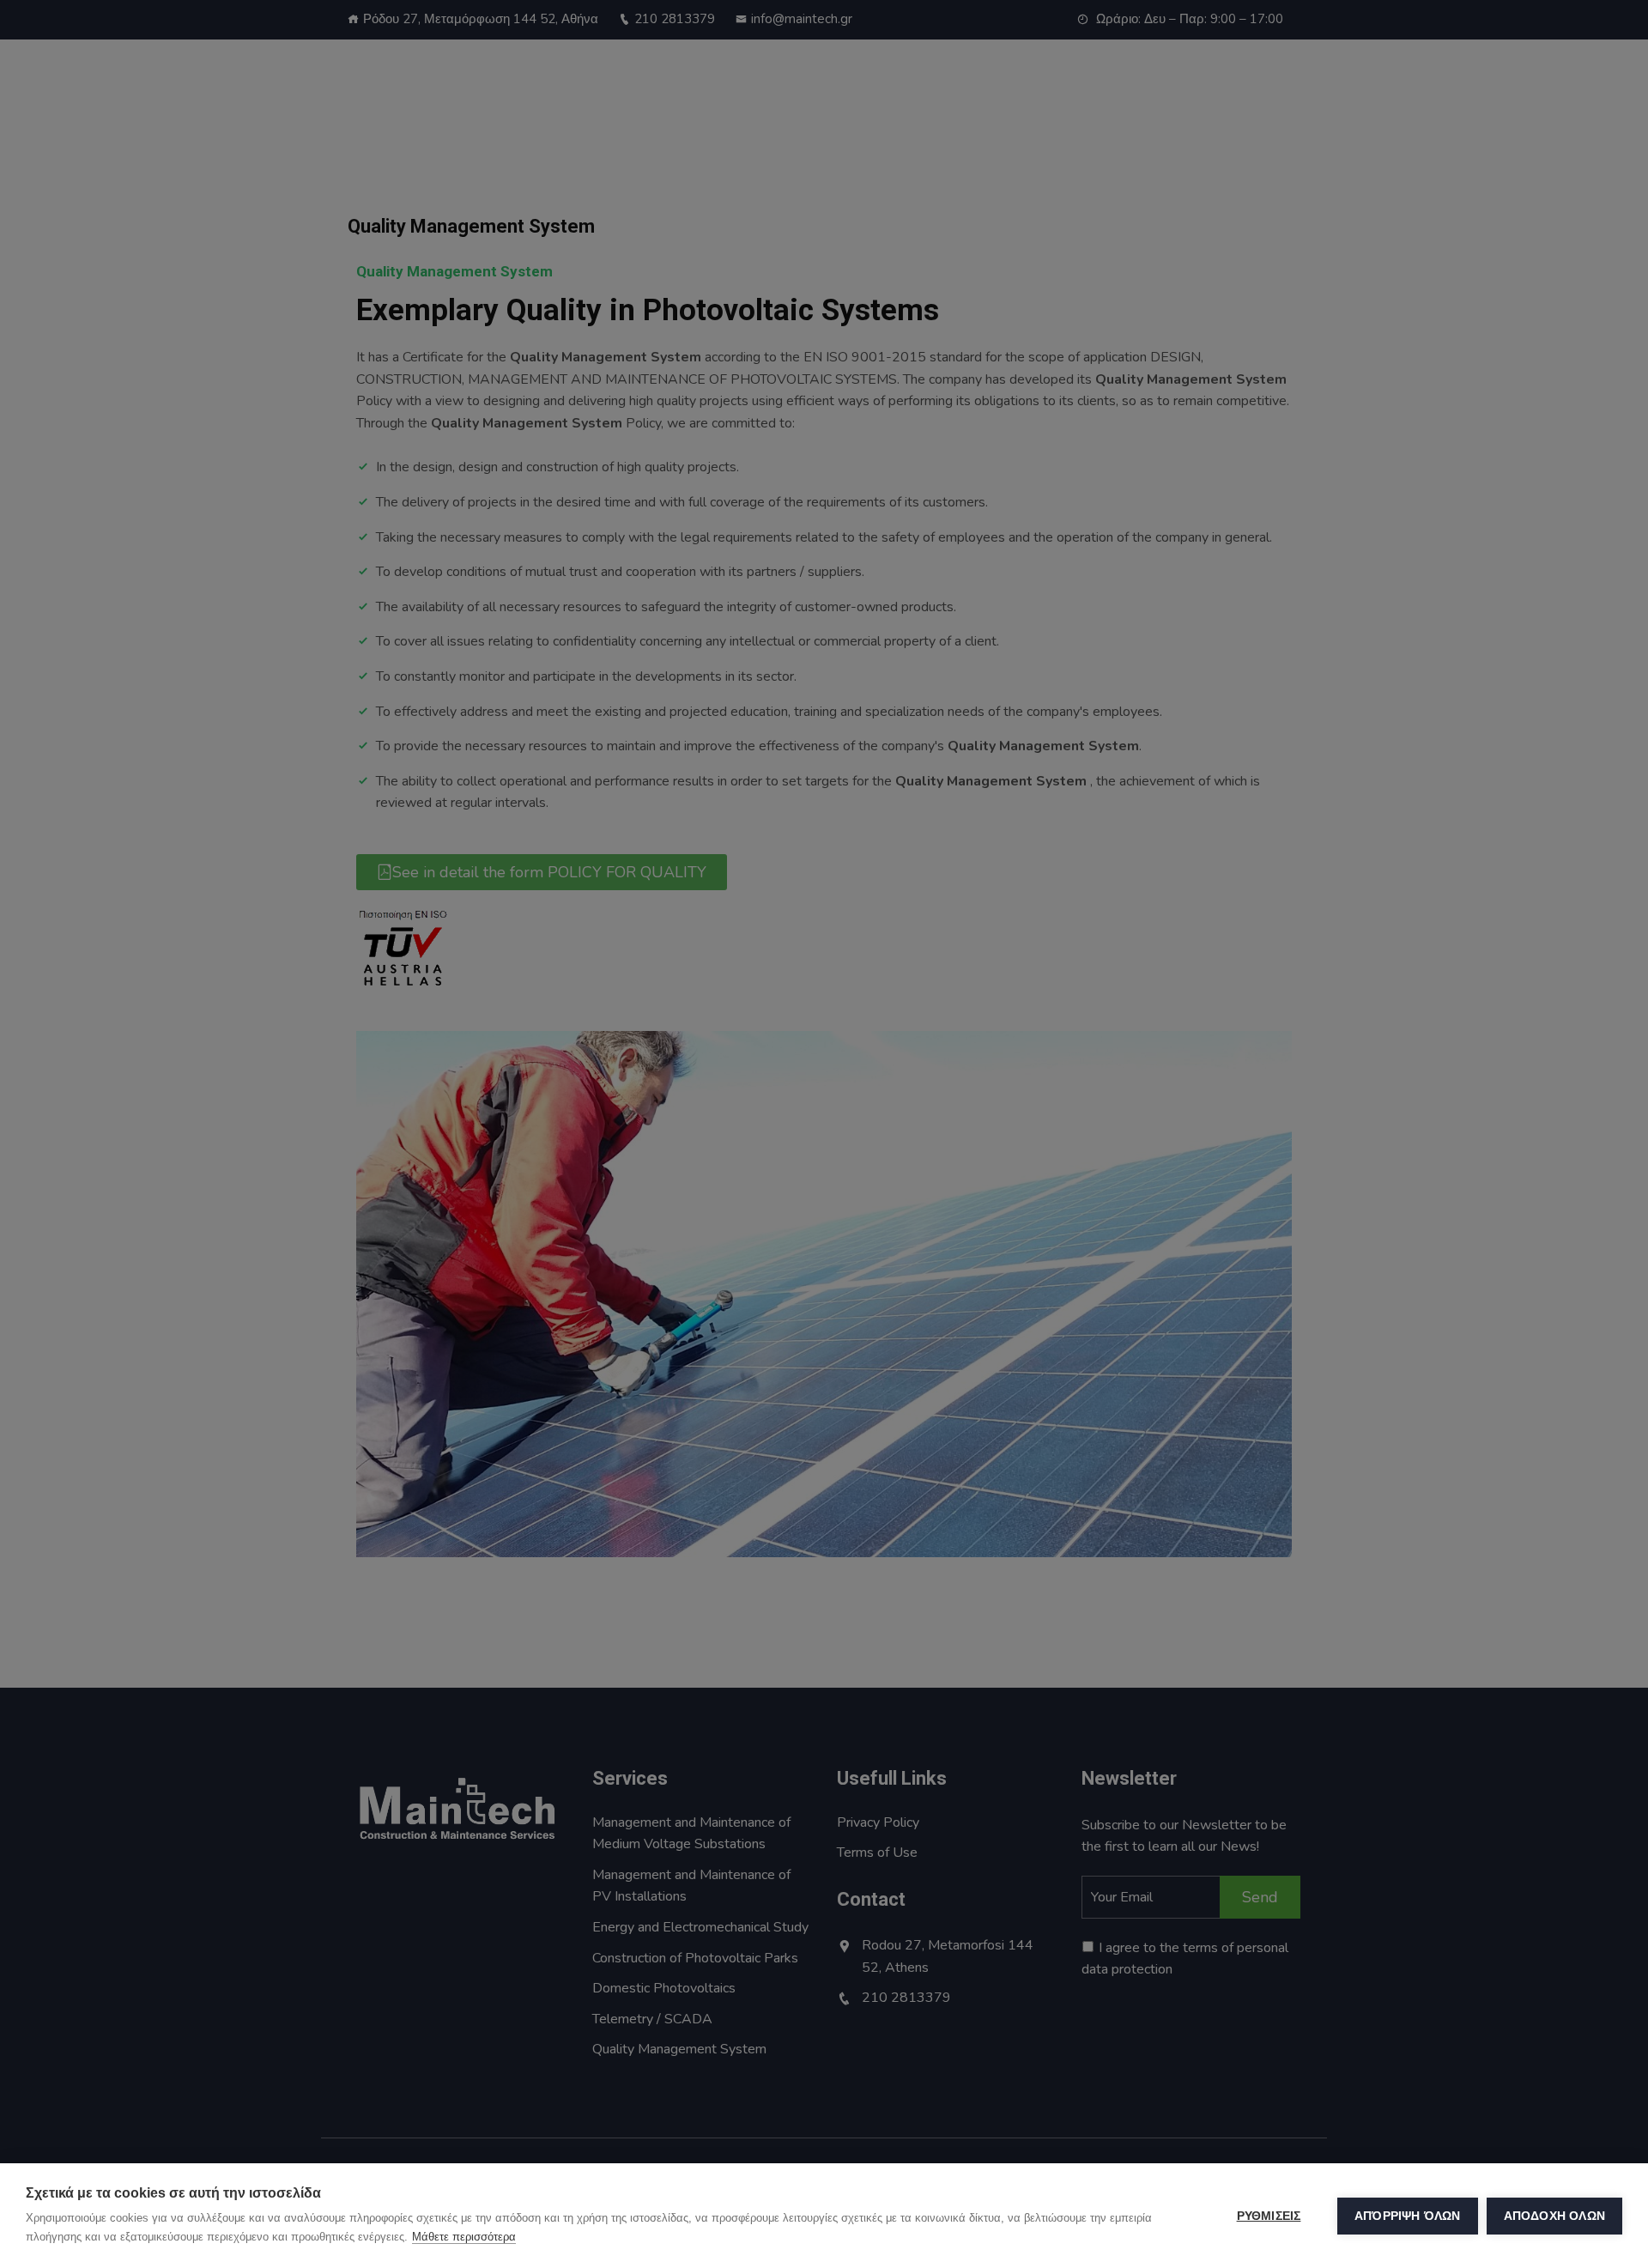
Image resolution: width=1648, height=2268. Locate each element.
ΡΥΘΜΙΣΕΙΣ (1269, 2216)
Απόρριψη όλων (1408, 2216)
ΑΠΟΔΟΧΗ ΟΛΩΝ (1554, 2216)
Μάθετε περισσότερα (464, 2237)
